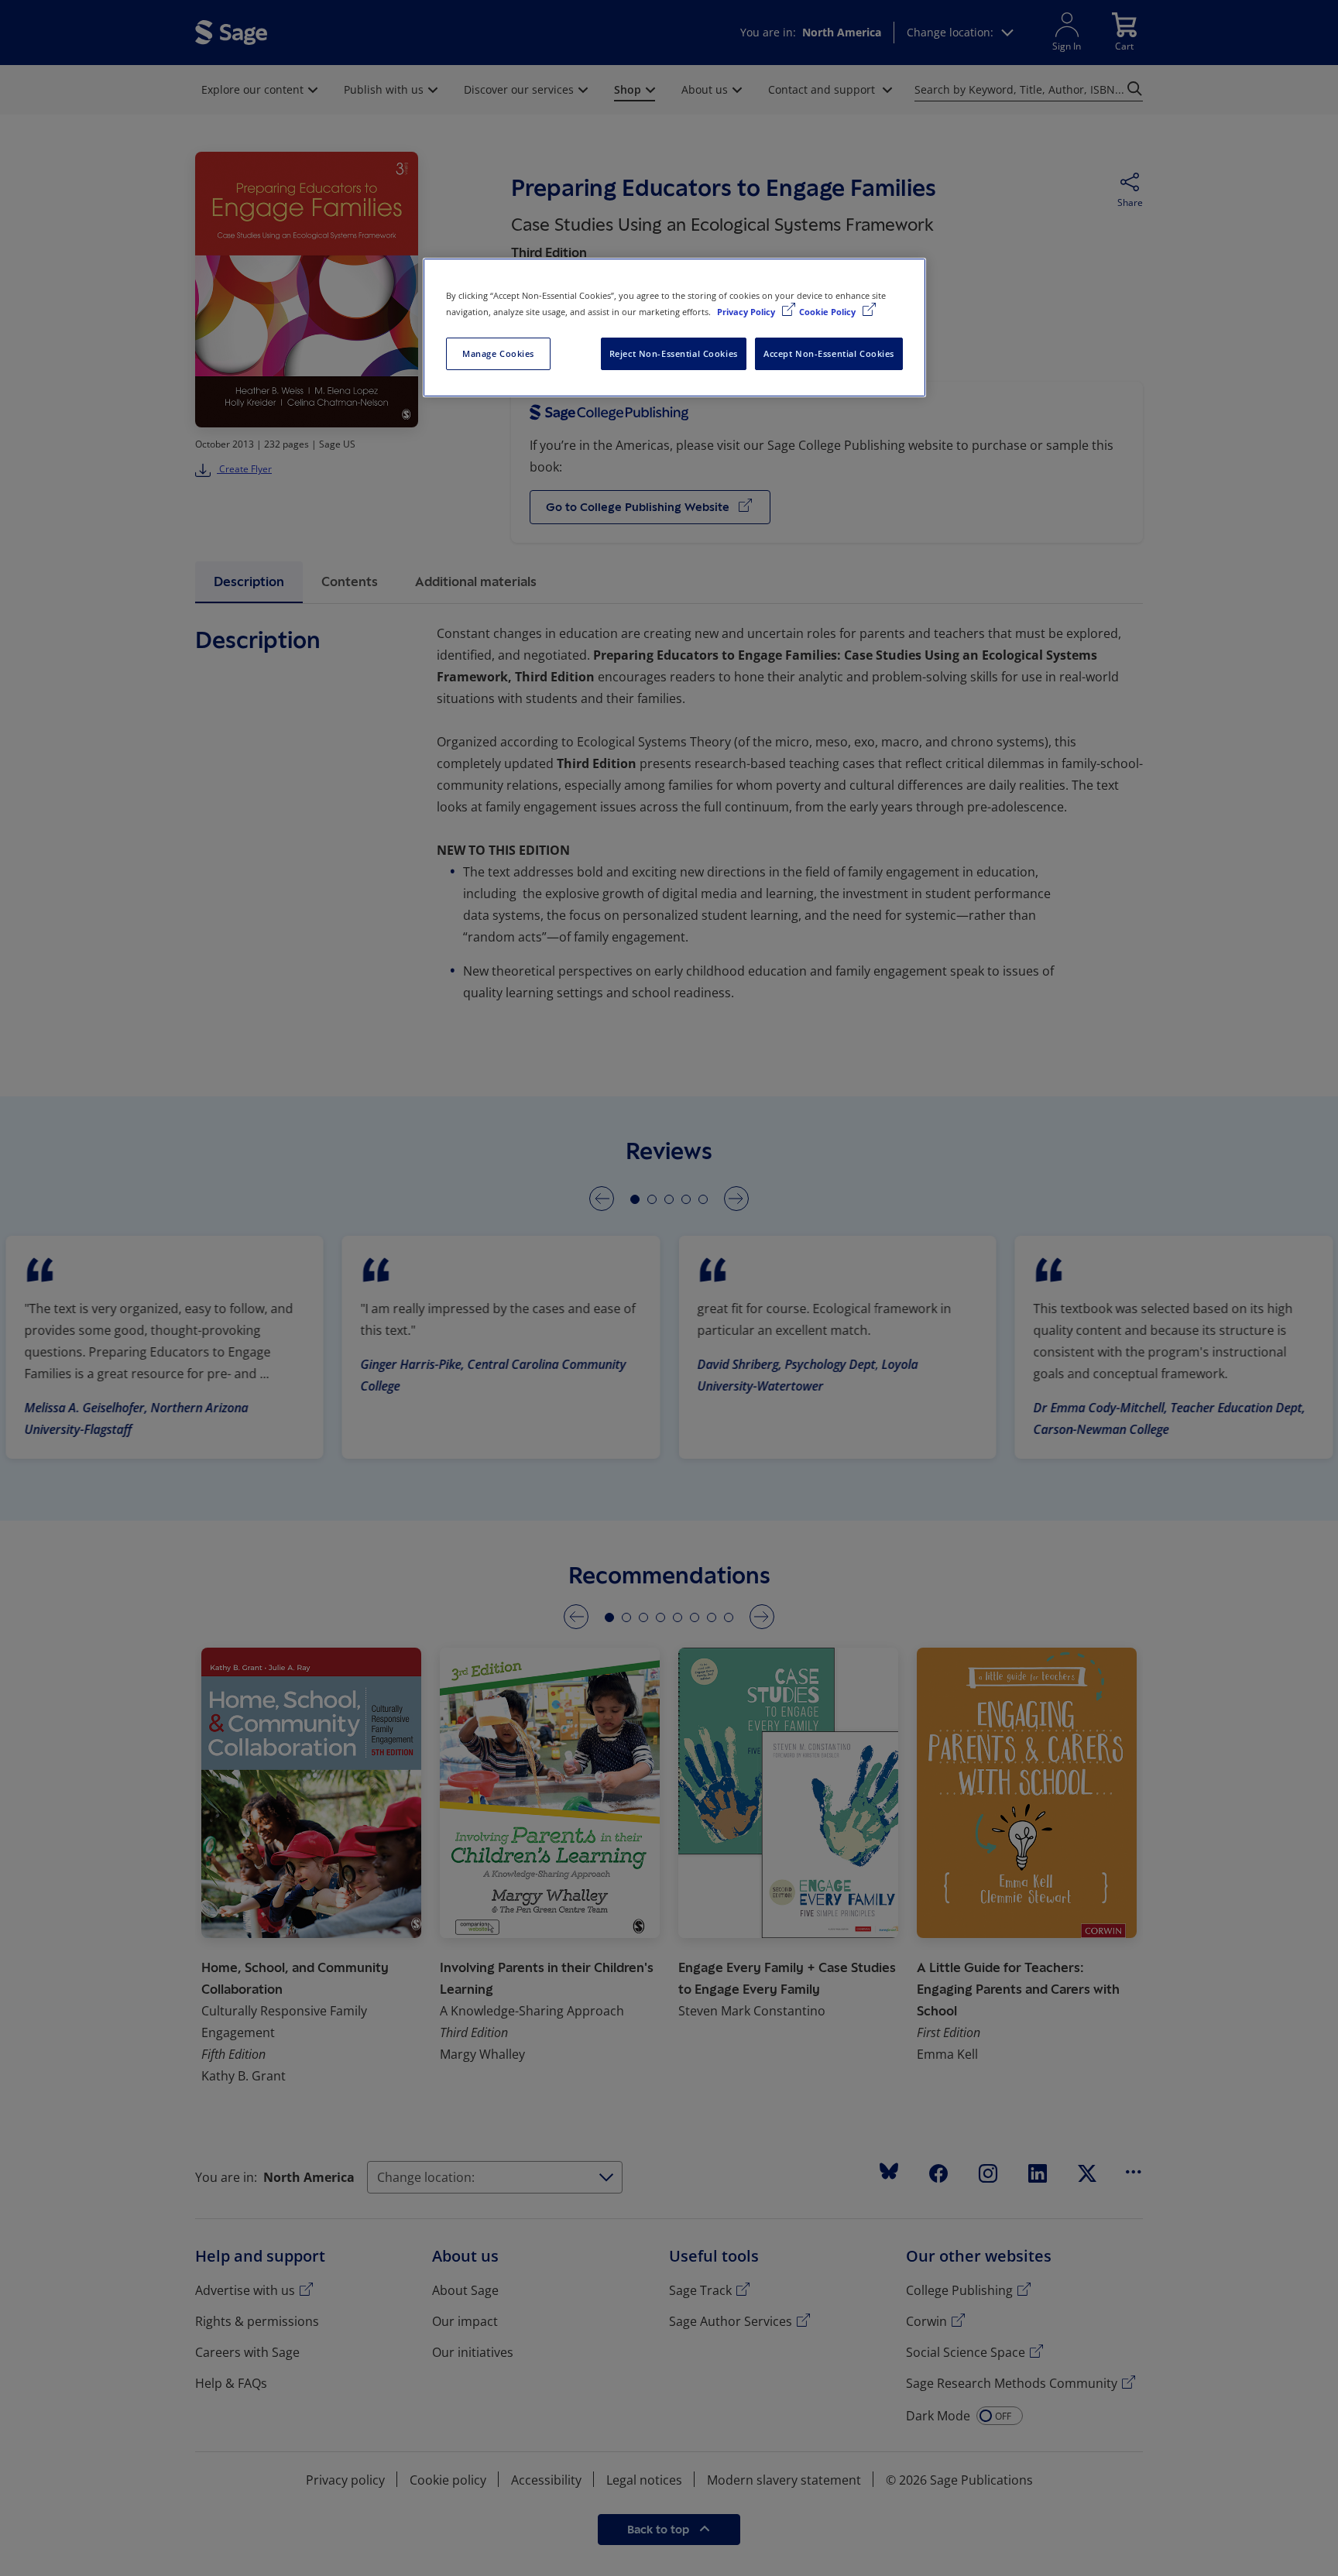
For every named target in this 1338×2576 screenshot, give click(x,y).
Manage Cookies (498, 353)
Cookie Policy (829, 312)
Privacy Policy (747, 312)
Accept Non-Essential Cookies (829, 353)
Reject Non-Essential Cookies (674, 353)
